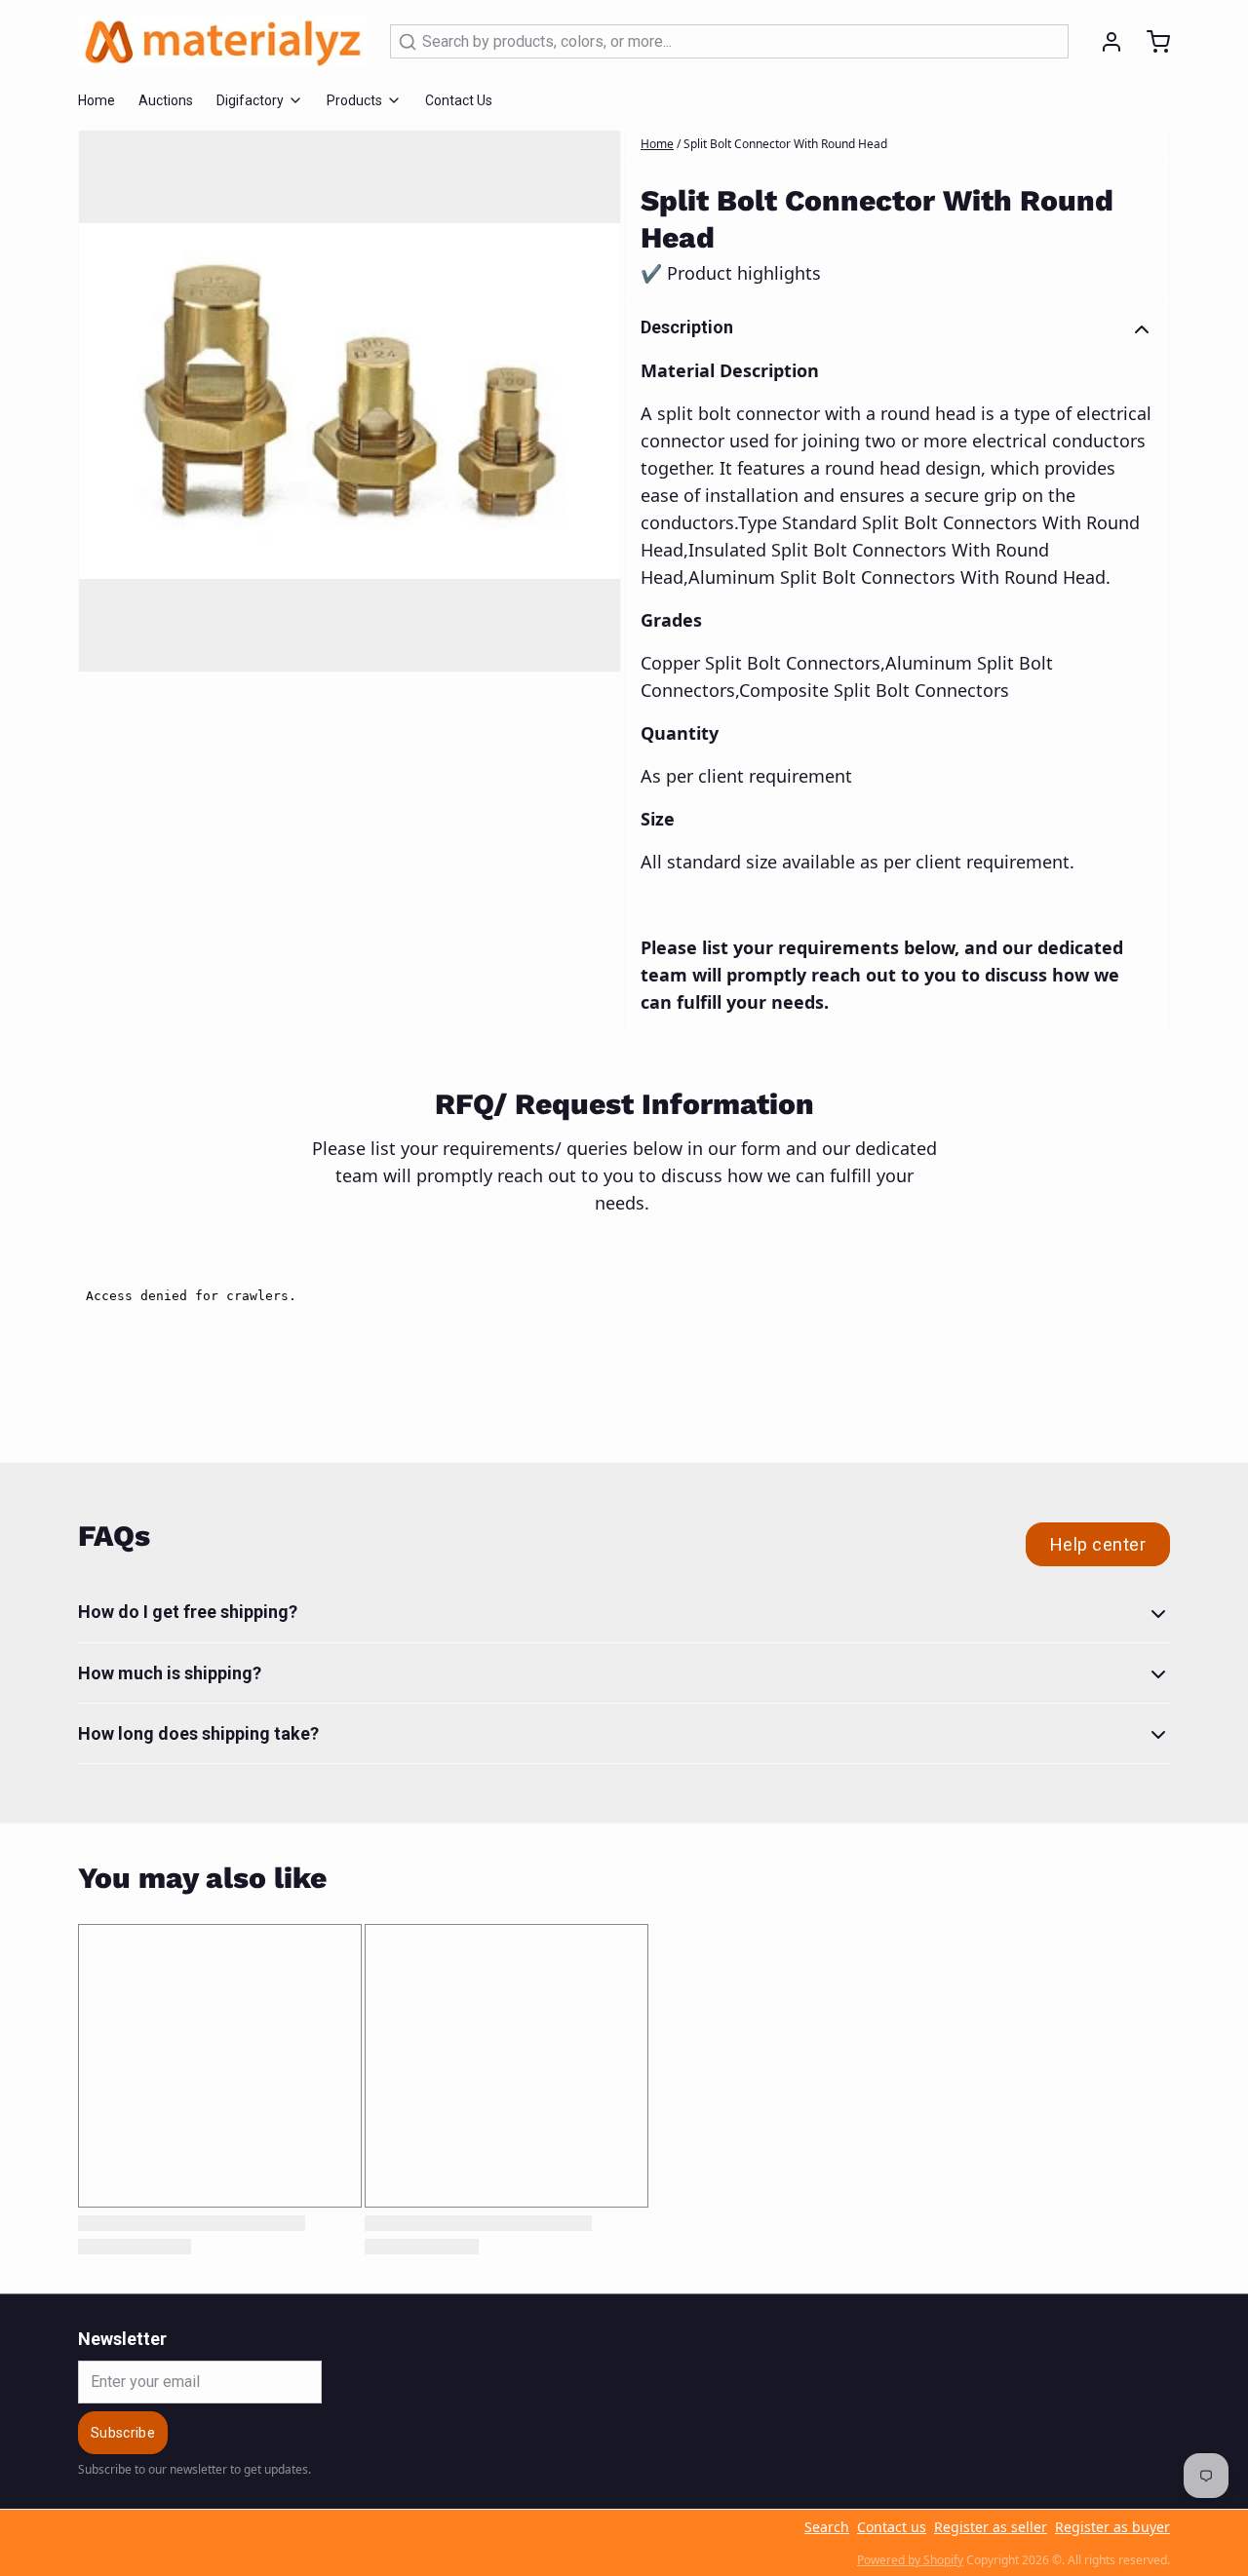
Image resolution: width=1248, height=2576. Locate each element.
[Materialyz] (222, 41)
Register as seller (991, 2527)
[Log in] (1104, 42)
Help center (1098, 1544)
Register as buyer (1112, 2527)
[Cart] (1150, 42)
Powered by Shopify (910, 2560)
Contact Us (459, 100)
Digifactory (250, 100)
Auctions (166, 100)
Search (827, 2527)
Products (354, 100)
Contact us (892, 2527)
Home (97, 100)
